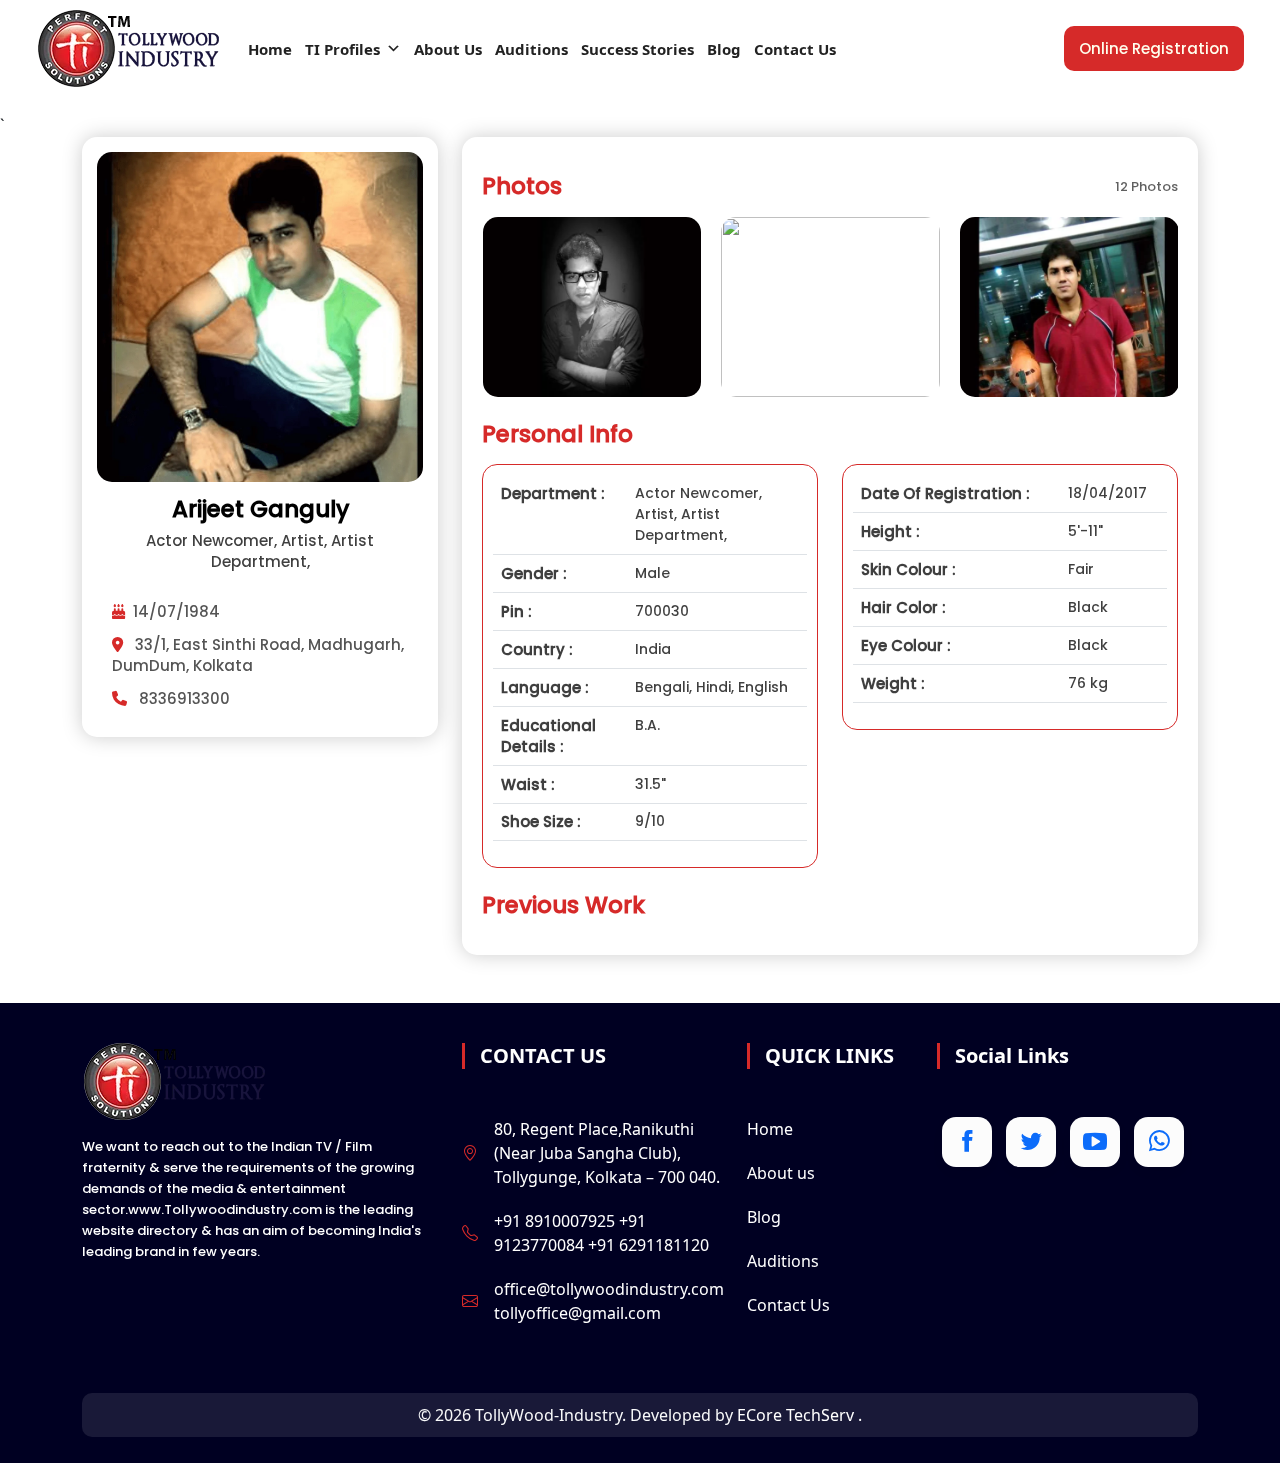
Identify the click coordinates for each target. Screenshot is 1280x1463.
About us (781, 1173)
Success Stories (637, 49)
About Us (448, 49)
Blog (724, 49)
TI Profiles (342, 49)
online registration (1154, 48)
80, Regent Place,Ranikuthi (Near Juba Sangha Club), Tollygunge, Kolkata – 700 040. (607, 1153)
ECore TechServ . (799, 1415)
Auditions (531, 49)
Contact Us (795, 49)
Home (270, 49)
